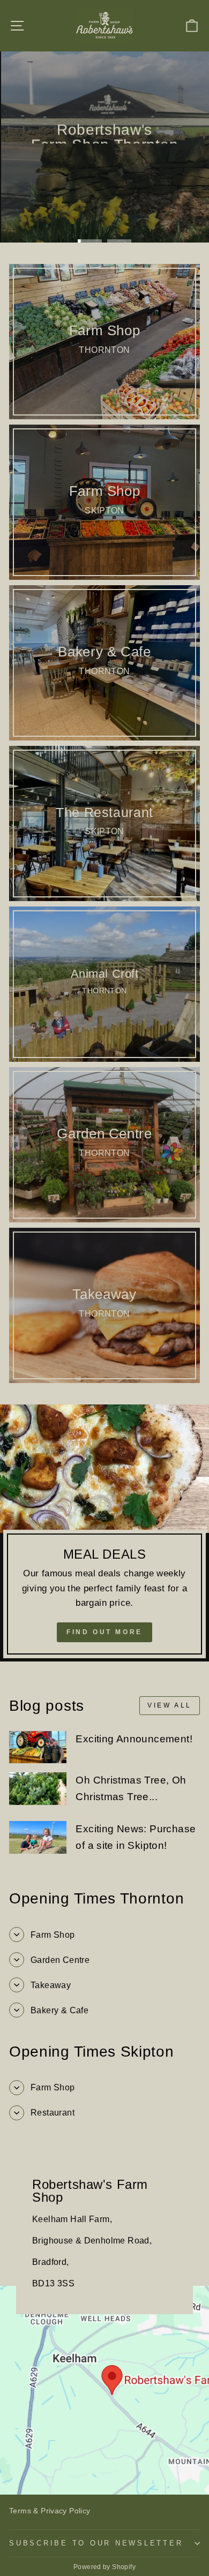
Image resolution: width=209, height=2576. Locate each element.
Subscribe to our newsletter (96, 2543)
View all (170, 1705)
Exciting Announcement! (134, 1739)
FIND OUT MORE (104, 1632)
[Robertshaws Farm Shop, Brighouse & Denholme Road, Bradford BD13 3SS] (104, 2321)
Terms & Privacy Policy (50, 2511)
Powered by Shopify (104, 2567)
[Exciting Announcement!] (38, 1747)
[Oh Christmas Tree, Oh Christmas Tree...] (38, 1788)
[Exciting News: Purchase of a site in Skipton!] (38, 1837)
